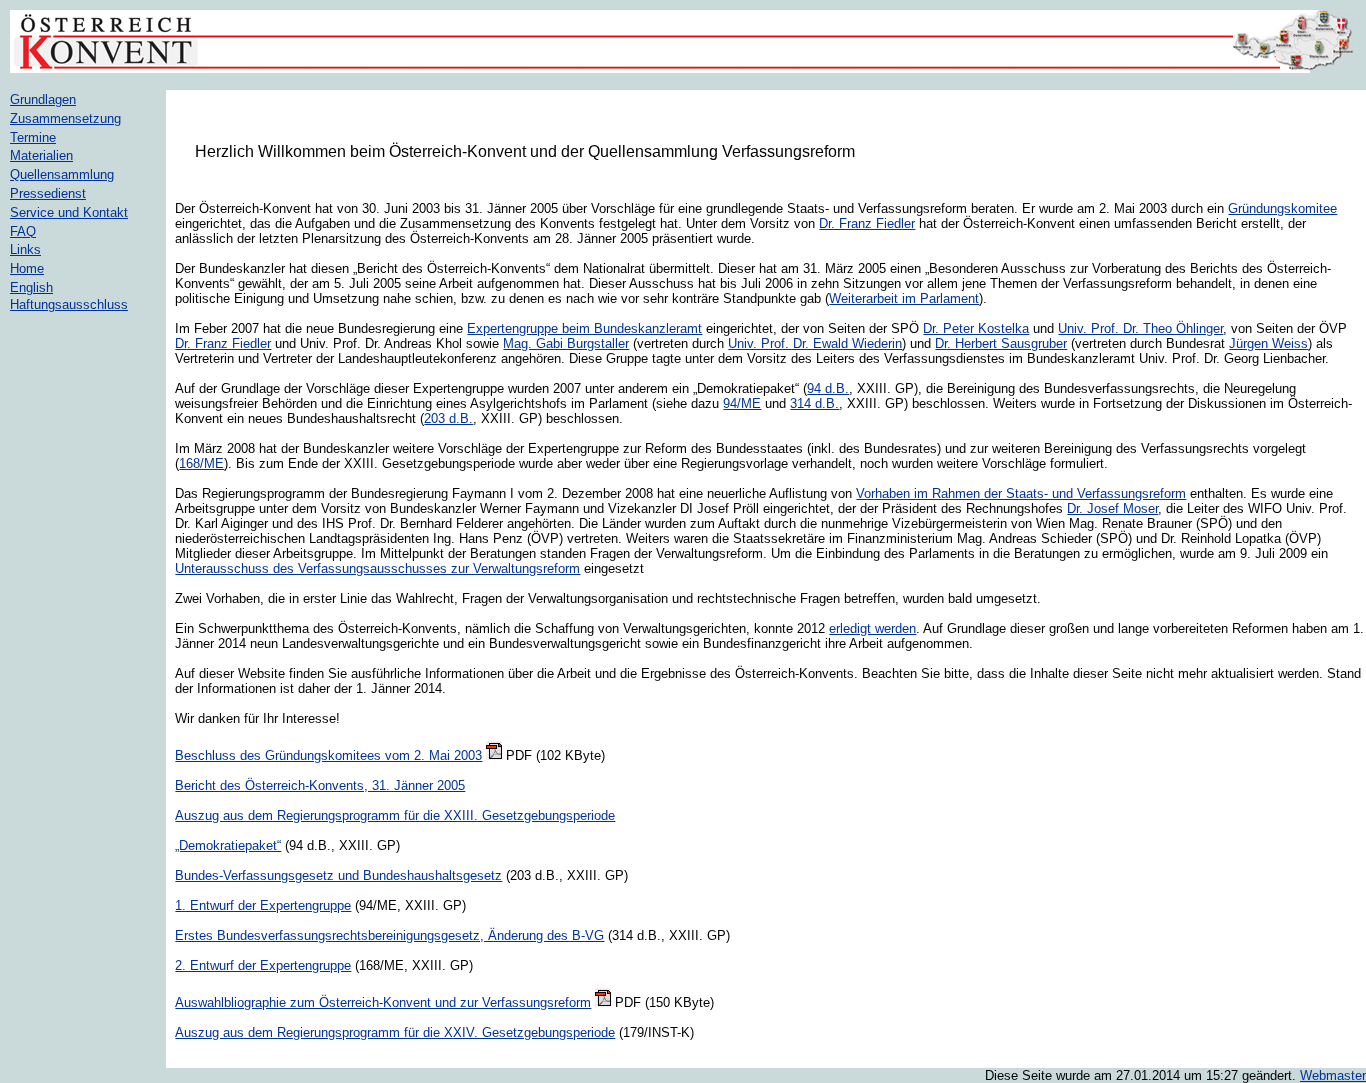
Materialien (41, 155)
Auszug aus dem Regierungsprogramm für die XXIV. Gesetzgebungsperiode (395, 1032)
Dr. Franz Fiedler (867, 223)
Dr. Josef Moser (1112, 508)
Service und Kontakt (69, 212)
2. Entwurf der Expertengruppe (263, 965)
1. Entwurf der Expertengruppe (263, 905)
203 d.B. (448, 418)
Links (25, 249)
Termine (33, 137)
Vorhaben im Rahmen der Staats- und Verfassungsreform (1021, 493)
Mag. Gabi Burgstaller (566, 343)
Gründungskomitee (1282, 208)
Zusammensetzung (65, 118)
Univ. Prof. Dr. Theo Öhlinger (1140, 328)
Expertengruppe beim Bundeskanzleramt (584, 328)
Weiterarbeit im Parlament (904, 298)
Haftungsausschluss (69, 304)
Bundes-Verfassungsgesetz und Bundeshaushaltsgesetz (338, 875)
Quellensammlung (62, 174)
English (31, 287)
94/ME (742, 403)
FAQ (23, 231)
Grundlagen (43, 99)
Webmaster (1333, 1075)
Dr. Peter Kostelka (976, 328)
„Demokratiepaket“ (228, 845)
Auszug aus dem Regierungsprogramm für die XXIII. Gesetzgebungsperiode (395, 815)
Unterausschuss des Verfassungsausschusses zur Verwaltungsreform (377, 568)
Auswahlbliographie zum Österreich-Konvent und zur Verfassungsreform (383, 1002)
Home (27, 268)
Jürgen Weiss (1268, 343)
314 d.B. (814, 403)
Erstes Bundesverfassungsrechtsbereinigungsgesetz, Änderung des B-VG (389, 935)
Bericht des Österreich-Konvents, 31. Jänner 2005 (320, 785)
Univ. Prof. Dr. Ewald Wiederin (815, 343)
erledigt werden (872, 628)
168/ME (201, 463)
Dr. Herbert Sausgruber (1001, 343)
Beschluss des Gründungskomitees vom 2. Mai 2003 (328, 755)
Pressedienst (48, 193)
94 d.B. (828, 388)
